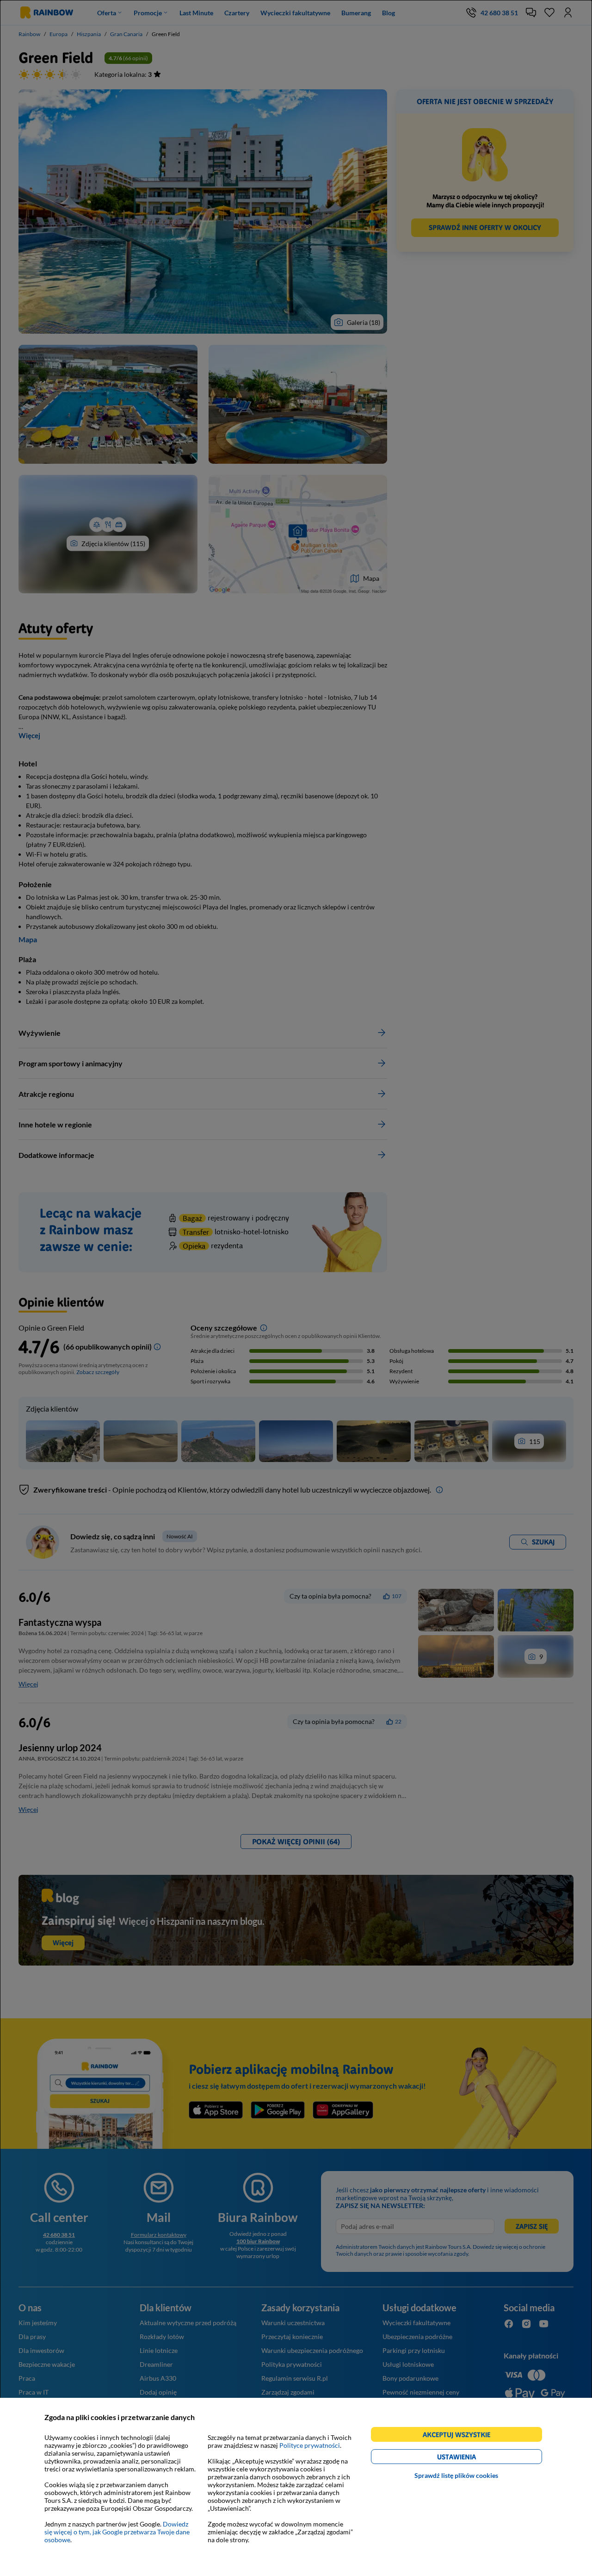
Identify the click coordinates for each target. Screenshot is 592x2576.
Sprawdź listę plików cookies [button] (456, 2475)
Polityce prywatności (310, 2445)
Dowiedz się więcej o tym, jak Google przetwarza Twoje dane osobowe (117, 2532)
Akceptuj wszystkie (460, 2436)
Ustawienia (472, 2458)
